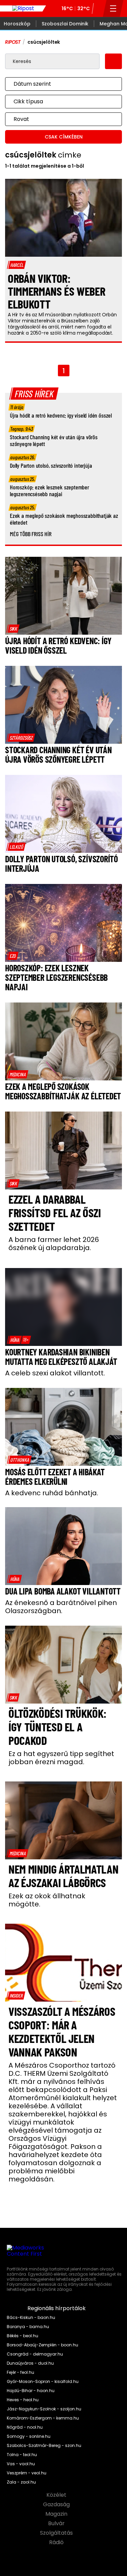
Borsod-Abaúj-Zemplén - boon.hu (43, 2345)
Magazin (57, 2514)
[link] (13, 629)
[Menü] (113, 8)
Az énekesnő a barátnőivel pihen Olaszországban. (61, 1607)
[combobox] (57, 84)
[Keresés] (99, 8)
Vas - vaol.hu (21, 2464)
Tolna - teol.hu (22, 2455)
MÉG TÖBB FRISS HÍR (31, 534)
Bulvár (57, 2524)
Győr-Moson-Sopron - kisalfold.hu (43, 2382)
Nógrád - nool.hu (25, 2427)
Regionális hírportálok (57, 2308)
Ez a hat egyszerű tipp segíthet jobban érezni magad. (61, 1758)
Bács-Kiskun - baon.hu (31, 2318)
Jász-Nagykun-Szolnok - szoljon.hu (44, 2409)
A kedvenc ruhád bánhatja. (52, 1493)
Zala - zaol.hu (21, 2482)
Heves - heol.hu (23, 2400)
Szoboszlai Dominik (65, 24)
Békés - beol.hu (23, 2336)
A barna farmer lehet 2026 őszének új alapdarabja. (54, 1244)
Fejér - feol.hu (20, 2372)
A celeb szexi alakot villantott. (55, 1373)
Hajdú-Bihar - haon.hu (31, 2391)
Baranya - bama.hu (28, 2327)
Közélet (57, 2495)
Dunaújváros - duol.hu (30, 2363)
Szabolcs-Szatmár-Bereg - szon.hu (44, 2446)
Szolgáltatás (57, 2533)
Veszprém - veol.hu (27, 2473)
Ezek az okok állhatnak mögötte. (47, 1900)
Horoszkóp (17, 24)
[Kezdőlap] (23, 8)
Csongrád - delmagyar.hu (35, 2354)
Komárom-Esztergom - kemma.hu (43, 2418)
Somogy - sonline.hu (29, 2436)
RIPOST (13, 42)
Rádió (57, 2542)
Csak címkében (64, 137)
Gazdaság (57, 2505)
